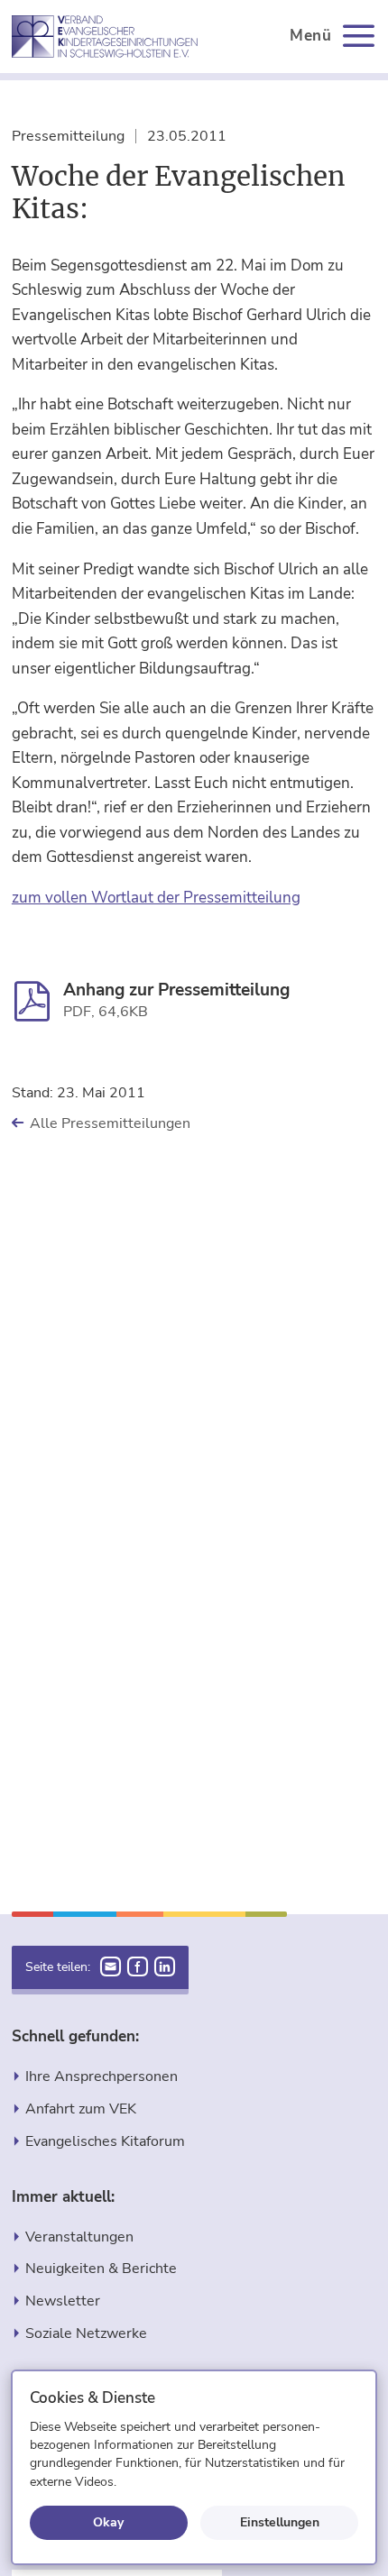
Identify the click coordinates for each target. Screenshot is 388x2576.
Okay (108, 2522)
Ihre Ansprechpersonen (102, 2076)
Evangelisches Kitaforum (105, 2141)
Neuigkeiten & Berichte (101, 2268)
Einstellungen (280, 2522)
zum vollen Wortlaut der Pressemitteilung (156, 898)
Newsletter (63, 2301)
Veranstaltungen (79, 2237)
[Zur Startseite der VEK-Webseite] (105, 37)
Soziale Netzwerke (86, 2333)
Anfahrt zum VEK (81, 2108)
